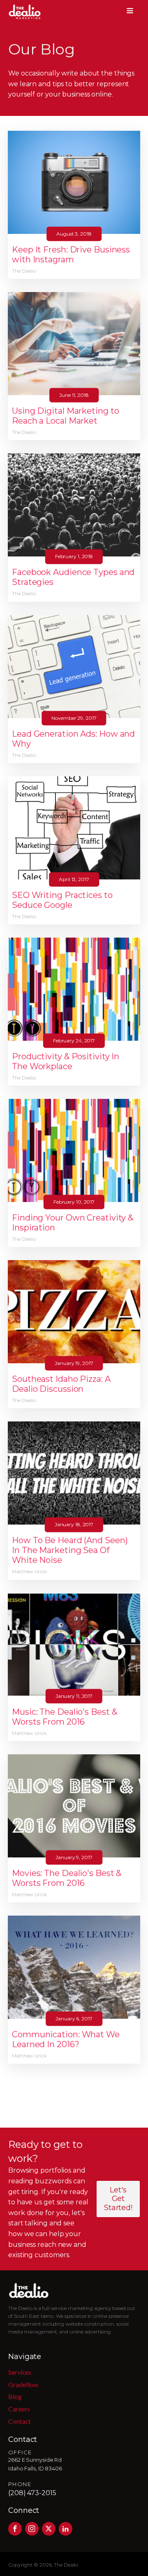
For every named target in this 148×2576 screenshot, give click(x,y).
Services (20, 2372)
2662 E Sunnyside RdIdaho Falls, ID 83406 (35, 2464)
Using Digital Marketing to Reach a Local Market (65, 416)
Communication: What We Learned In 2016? (66, 2039)
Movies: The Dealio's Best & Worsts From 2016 (67, 1878)
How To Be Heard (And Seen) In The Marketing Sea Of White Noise (70, 1550)
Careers (19, 2409)
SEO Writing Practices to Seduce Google (62, 900)
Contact (20, 2421)
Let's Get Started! (118, 2199)
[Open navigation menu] (130, 12)
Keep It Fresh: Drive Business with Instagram (71, 255)
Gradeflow (23, 2384)
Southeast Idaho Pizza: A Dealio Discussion (61, 1384)
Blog (15, 2396)
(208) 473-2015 (32, 2493)
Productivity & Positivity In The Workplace (66, 1061)
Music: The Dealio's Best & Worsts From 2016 (64, 1717)
